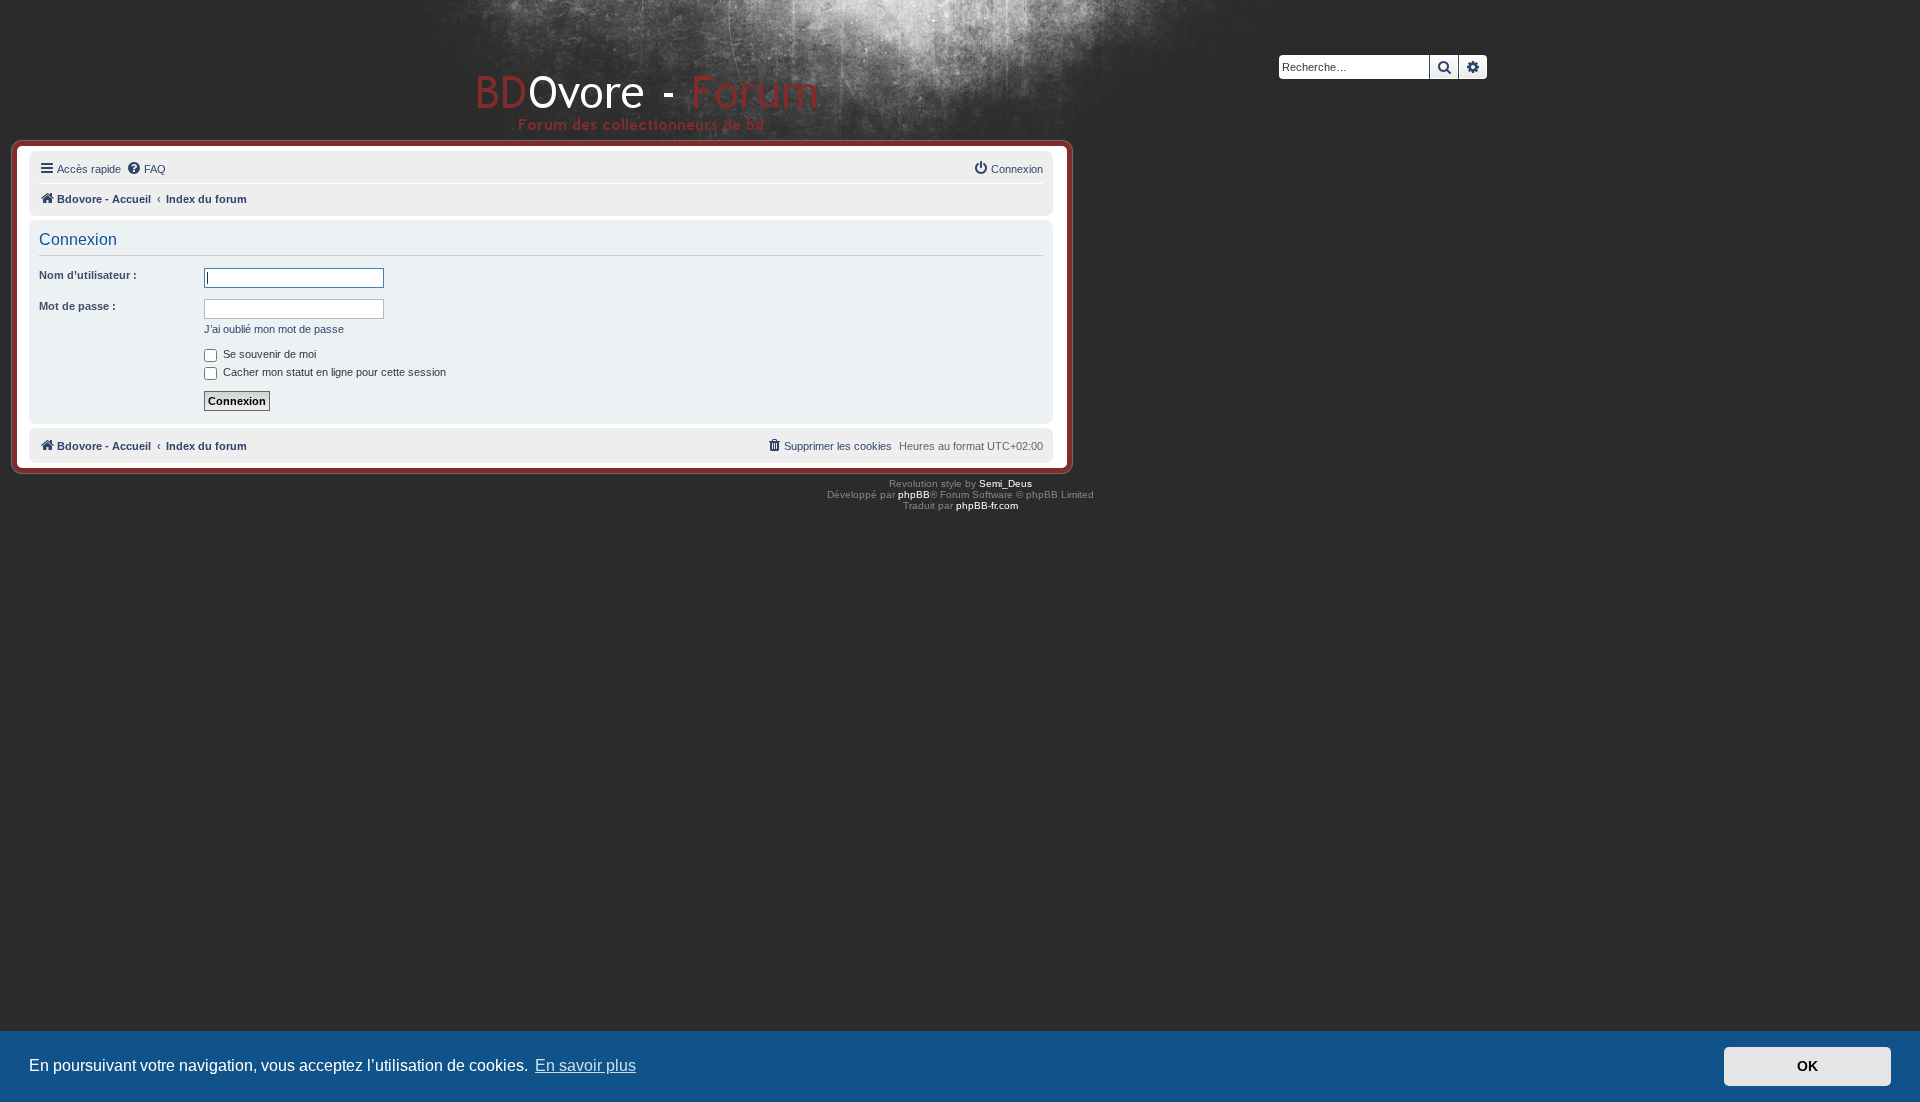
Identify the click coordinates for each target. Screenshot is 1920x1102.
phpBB (914, 494)
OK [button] (1807, 1066)
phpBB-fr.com (987, 505)
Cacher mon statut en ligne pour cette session (333, 372)
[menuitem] (146, 169)
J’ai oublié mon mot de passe (274, 329)
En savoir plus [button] (585, 1065)
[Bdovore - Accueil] (617, 69)
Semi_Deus (1005, 483)
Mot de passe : (77, 306)
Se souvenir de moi (268, 354)
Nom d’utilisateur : (88, 275)
